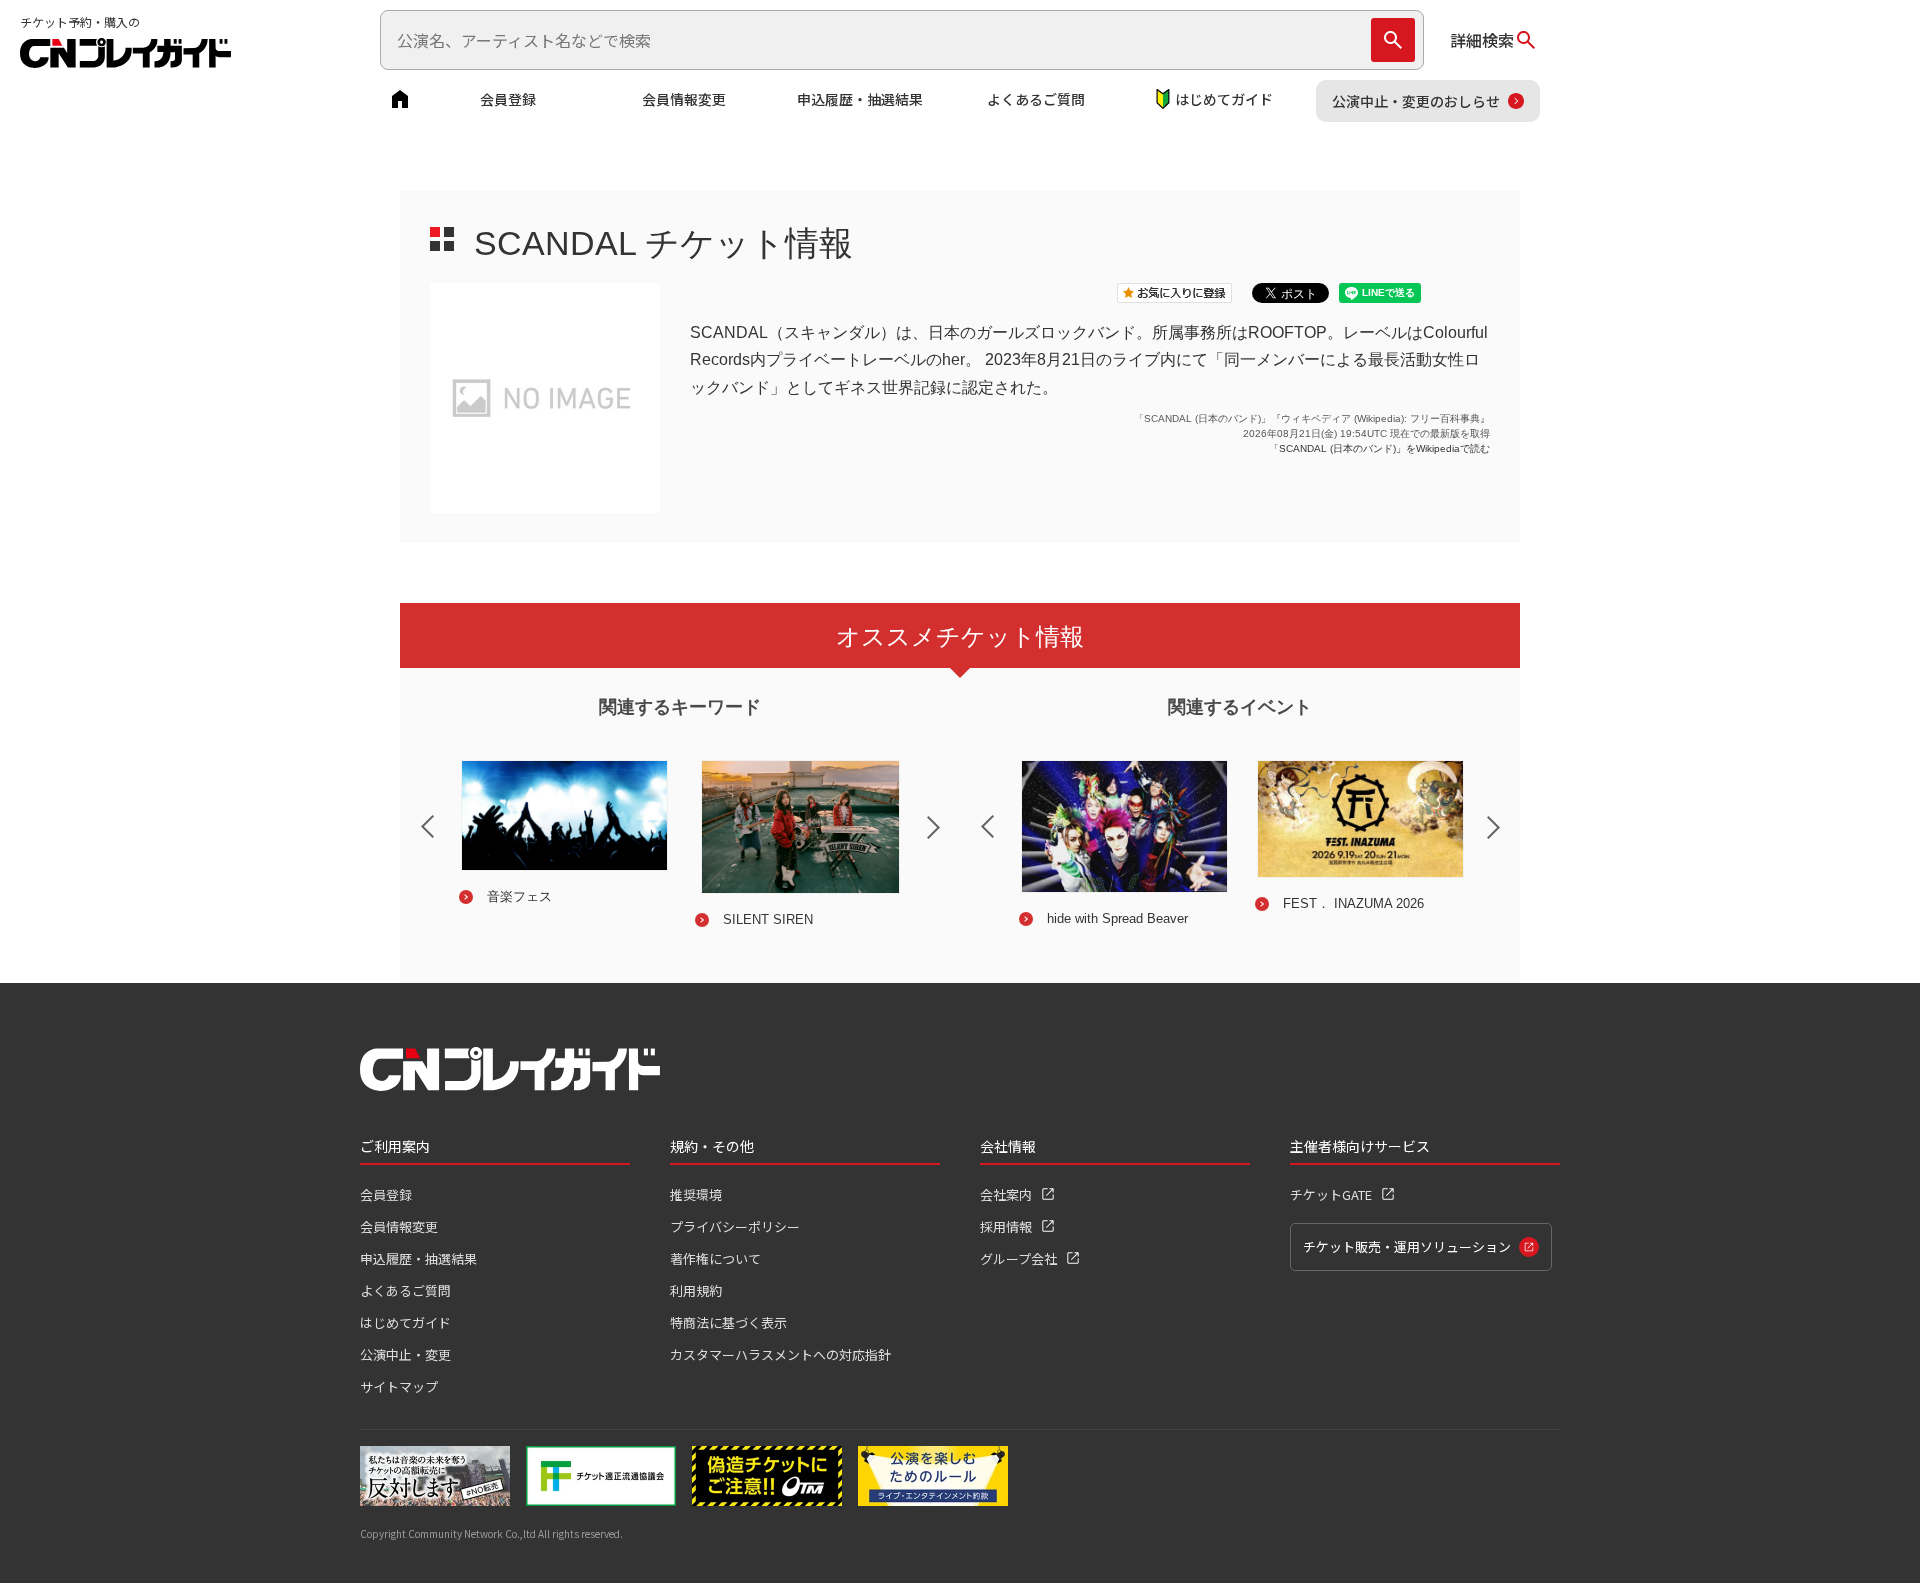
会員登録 (508, 99)
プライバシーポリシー (735, 1226)
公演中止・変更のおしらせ (1416, 101)
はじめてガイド (1224, 99)
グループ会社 (1018, 1258)
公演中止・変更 (405, 1354)
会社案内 (1006, 1194)
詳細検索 (1482, 40)
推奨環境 (696, 1194)
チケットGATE (1331, 1194)
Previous (411, 814)
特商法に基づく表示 (728, 1322)
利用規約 (696, 1290)
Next (950, 840)
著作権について (715, 1258)
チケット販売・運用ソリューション (1407, 1246)
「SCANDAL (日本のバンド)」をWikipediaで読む (1379, 448)
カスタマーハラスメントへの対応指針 (780, 1354)
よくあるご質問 (1036, 99)
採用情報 (1006, 1226)
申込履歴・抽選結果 (860, 99)
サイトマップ (399, 1386)
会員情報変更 (684, 99)
